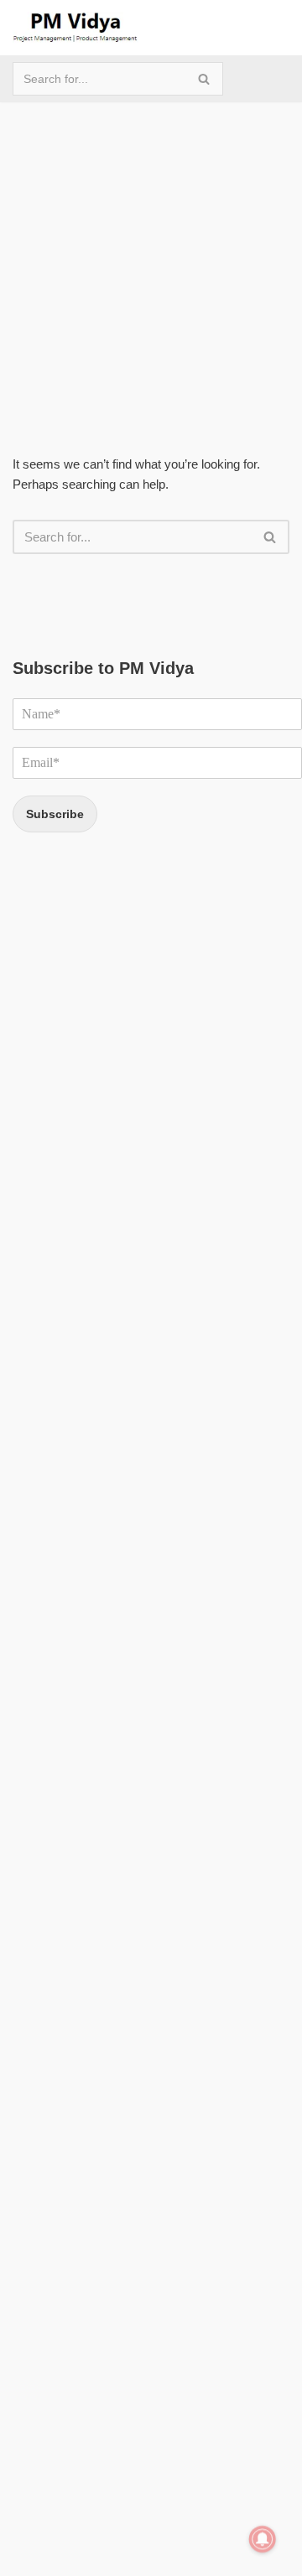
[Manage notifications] (263, 2539)
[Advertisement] (151, 253)
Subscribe (55, 814)
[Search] (204, 79)
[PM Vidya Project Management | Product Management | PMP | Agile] (75, 28)
